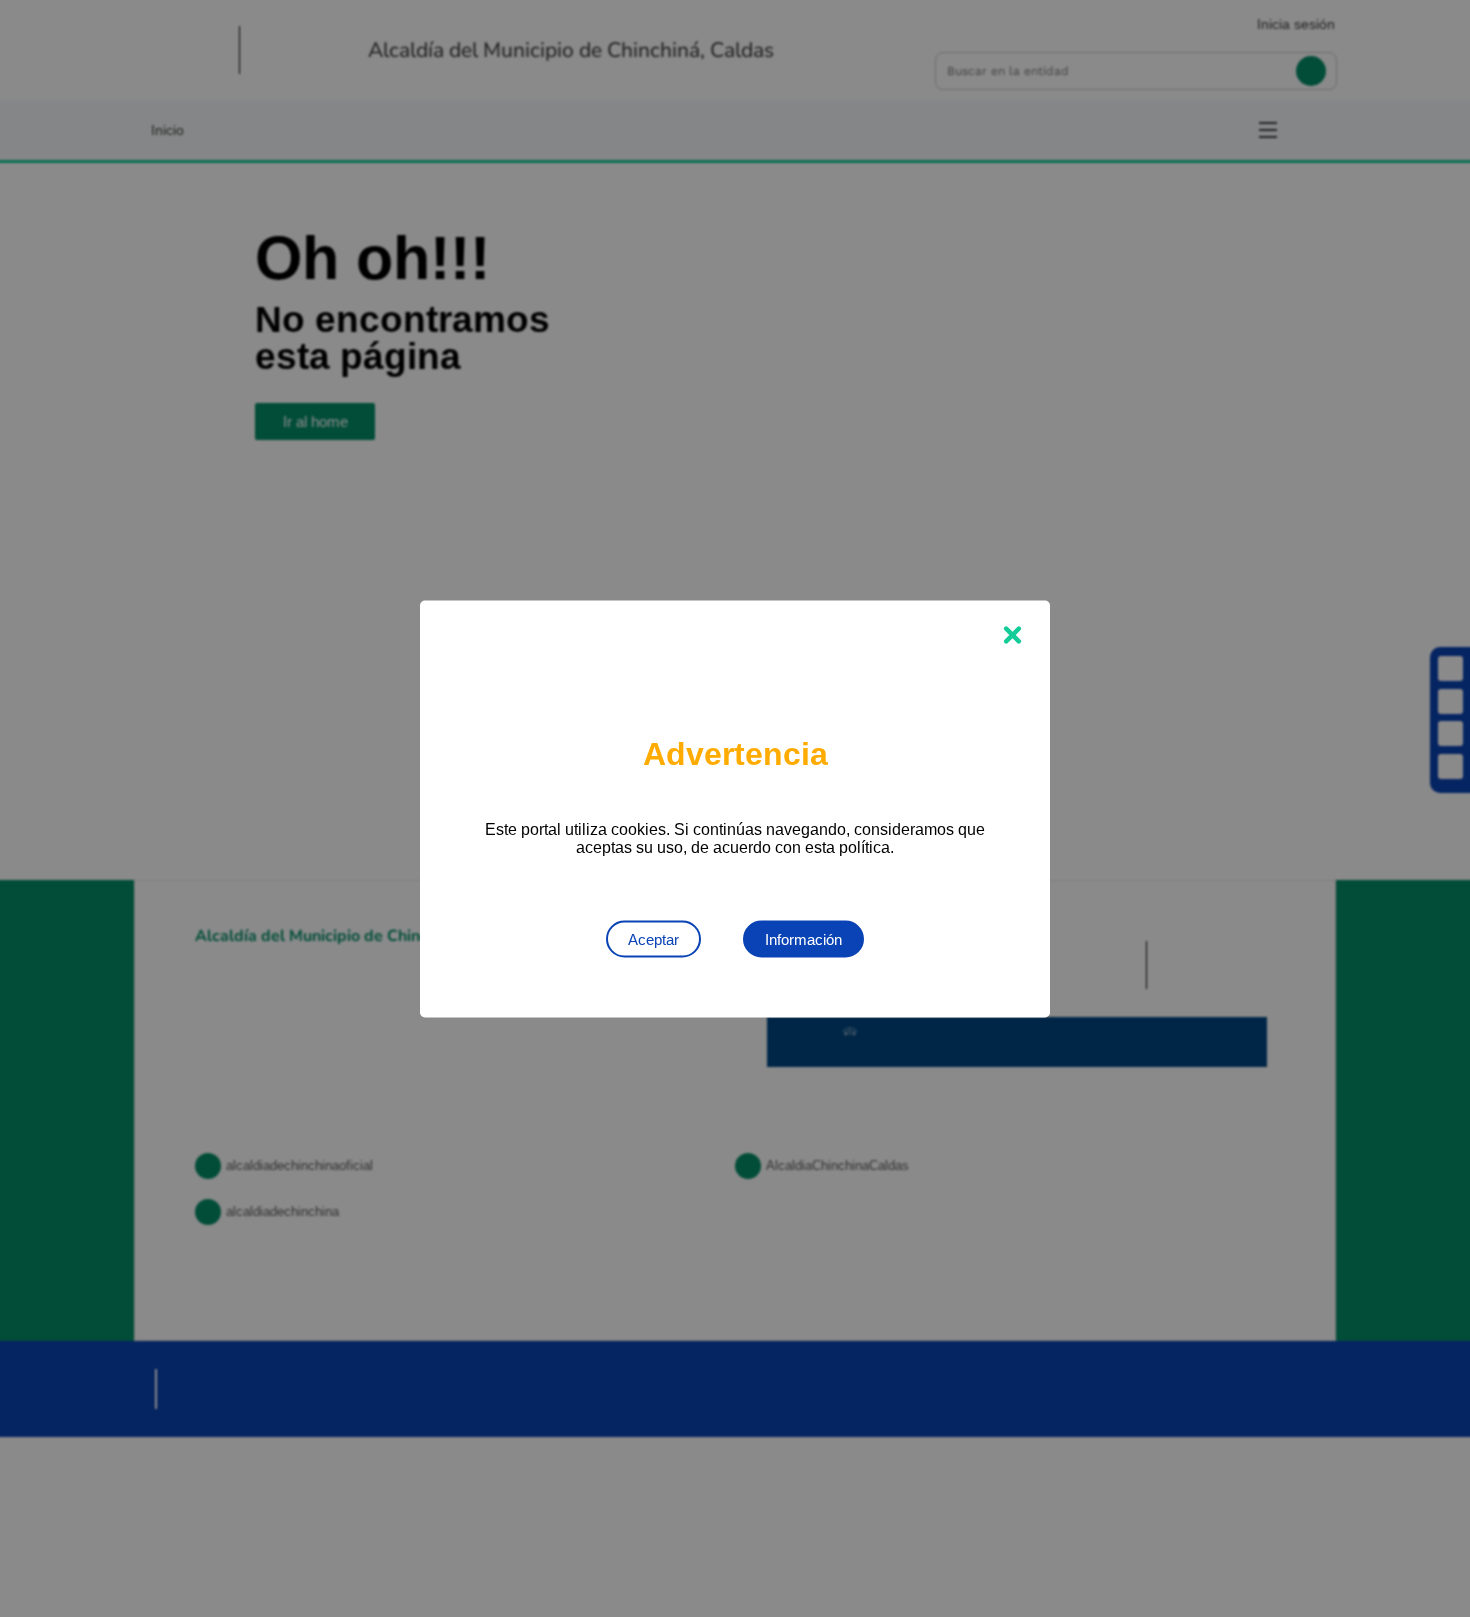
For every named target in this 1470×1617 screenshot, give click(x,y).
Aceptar (653, 938)
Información (803, 938)
